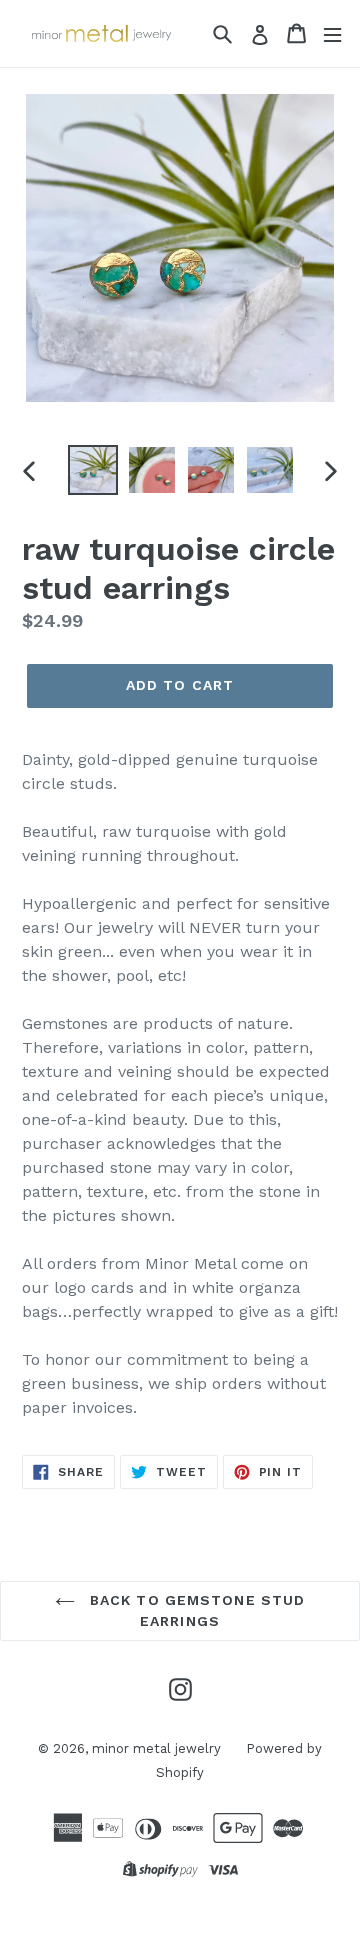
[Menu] (332, 33)
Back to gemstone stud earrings (195, 1610)
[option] (92, 470)
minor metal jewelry (156, 1748)
